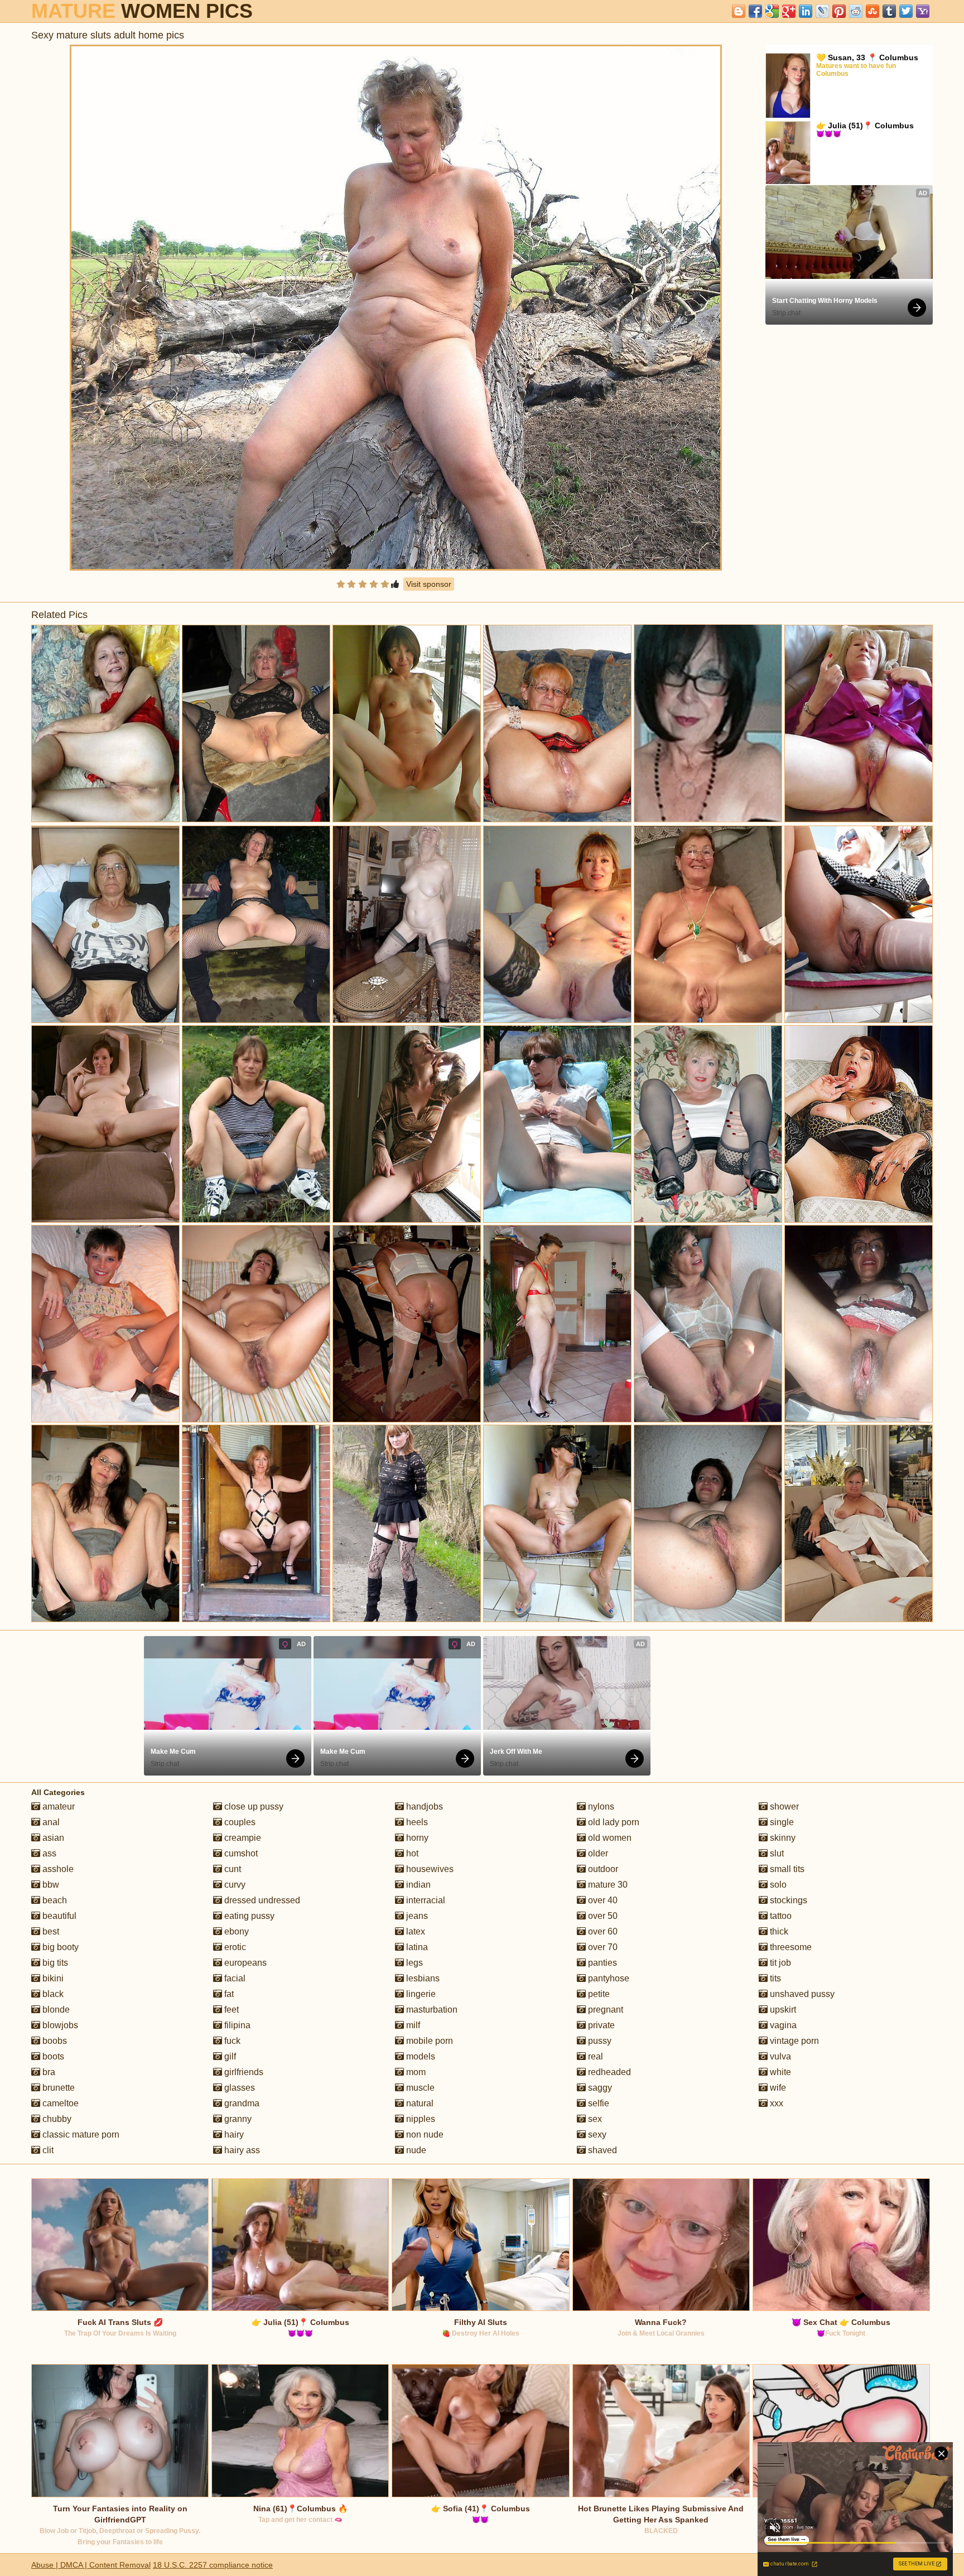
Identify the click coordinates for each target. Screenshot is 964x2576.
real (594, 2056)
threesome (790, 1947)
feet (230, 2010)
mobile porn (428, 2041)
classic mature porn (80, 2134)
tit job (779, 1963)
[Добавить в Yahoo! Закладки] (923, 11)
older (597, 1853)
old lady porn (613, 1822)
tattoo (780, 1916)
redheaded (608, 2072)
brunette (57, 2088)
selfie (597, 2103)
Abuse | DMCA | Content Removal (91, 2565)
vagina (782, 2025)
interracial (425, 1900)
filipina (236, 2025)
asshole (57, 1869)
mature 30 (607, 1885)
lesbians (422, 1978)
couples (239, 1822)
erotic (234, 1947)
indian (417, 1885)
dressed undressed (261, 1900)
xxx (775, 2103)
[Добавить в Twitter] (906, 11)
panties (601, 1963)
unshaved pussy (801, 1994)
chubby (56, 2119)
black (52, 1994)
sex (594, 2119)
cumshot (240, 1853)
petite (598, 1994)
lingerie (420, 1994)
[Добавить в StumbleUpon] (873, 11)
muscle (419, 2088)
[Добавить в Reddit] (856, 11)
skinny (782, 1838)
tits (774, 1978)
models (420, 2056)
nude (415, 2150)
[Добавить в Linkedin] (806, 11)
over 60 (602, 1931)
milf (412, 2025)
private (600, 2025)
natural (419, 2103)
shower (783, 1806)
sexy (596, 2134)
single (781, 1822)
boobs (54, 2041)
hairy (233, 2134)
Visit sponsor (429, 584)
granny (237, 2119)
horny (416, 1838)
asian (52, 1838)
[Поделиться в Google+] (789, 11)
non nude (424, 2134)
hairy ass (241, 2150)
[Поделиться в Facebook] (755, 11)
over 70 (602, 1947)
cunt (232, 1869)
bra (48, 2072)
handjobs (423, 1806)
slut (776, 1853)
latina (416, 1947)
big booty (59, 1947)
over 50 (602, 1916)
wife (777, 2088)
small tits (786, 1869)
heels (416, 1822)
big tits (54, 1963)
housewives (429, 1869)
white (779, 2072)
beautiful (58, 1916)
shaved (601, 2150)
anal (50, 1822)
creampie (242, 1838)
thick (778, 1931)
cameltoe (59, 2103)
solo (777, 1885)
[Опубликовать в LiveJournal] (822, 11)
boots (52, 2056)
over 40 (602, 1900)
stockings (787, 1900)
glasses (238, 2088)
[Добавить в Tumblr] (889, 11)
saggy (599, 2088)
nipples (420, 2119)
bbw (50, 1885)
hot (411, 1853)
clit (47, 2150)
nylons (600, 1806)
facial (234, 1978)
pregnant (604, 2010)
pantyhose (608, 1978)
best (50, 1931)
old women (609, 1838)
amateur (57, 1806)
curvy (234, 1885)
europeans (244, 1963)
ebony (235, 1931)
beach (54, 1900)
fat (228, 1994)
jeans (416, 1916)
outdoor (602, 1869)
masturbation (431, 2010)
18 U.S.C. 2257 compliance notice (213, 2565)
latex (414, 1931)
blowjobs (59, 2025)
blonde (55, 2010)
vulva (779, 2056)
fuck (231, 2041)
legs (413, 1963)
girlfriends (243, 2072)
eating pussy (248, 1916)
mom (415, 2072)
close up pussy (253, 1806)
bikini (52, 1978)
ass (48, 1853)
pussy (599, 2041)
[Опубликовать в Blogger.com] (739, 11)
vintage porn (793, 2041)
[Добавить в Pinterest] (839, 11)
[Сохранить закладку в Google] (772, 11)
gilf (229, 2056)
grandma (241, 2103)
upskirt (782, 2010)
